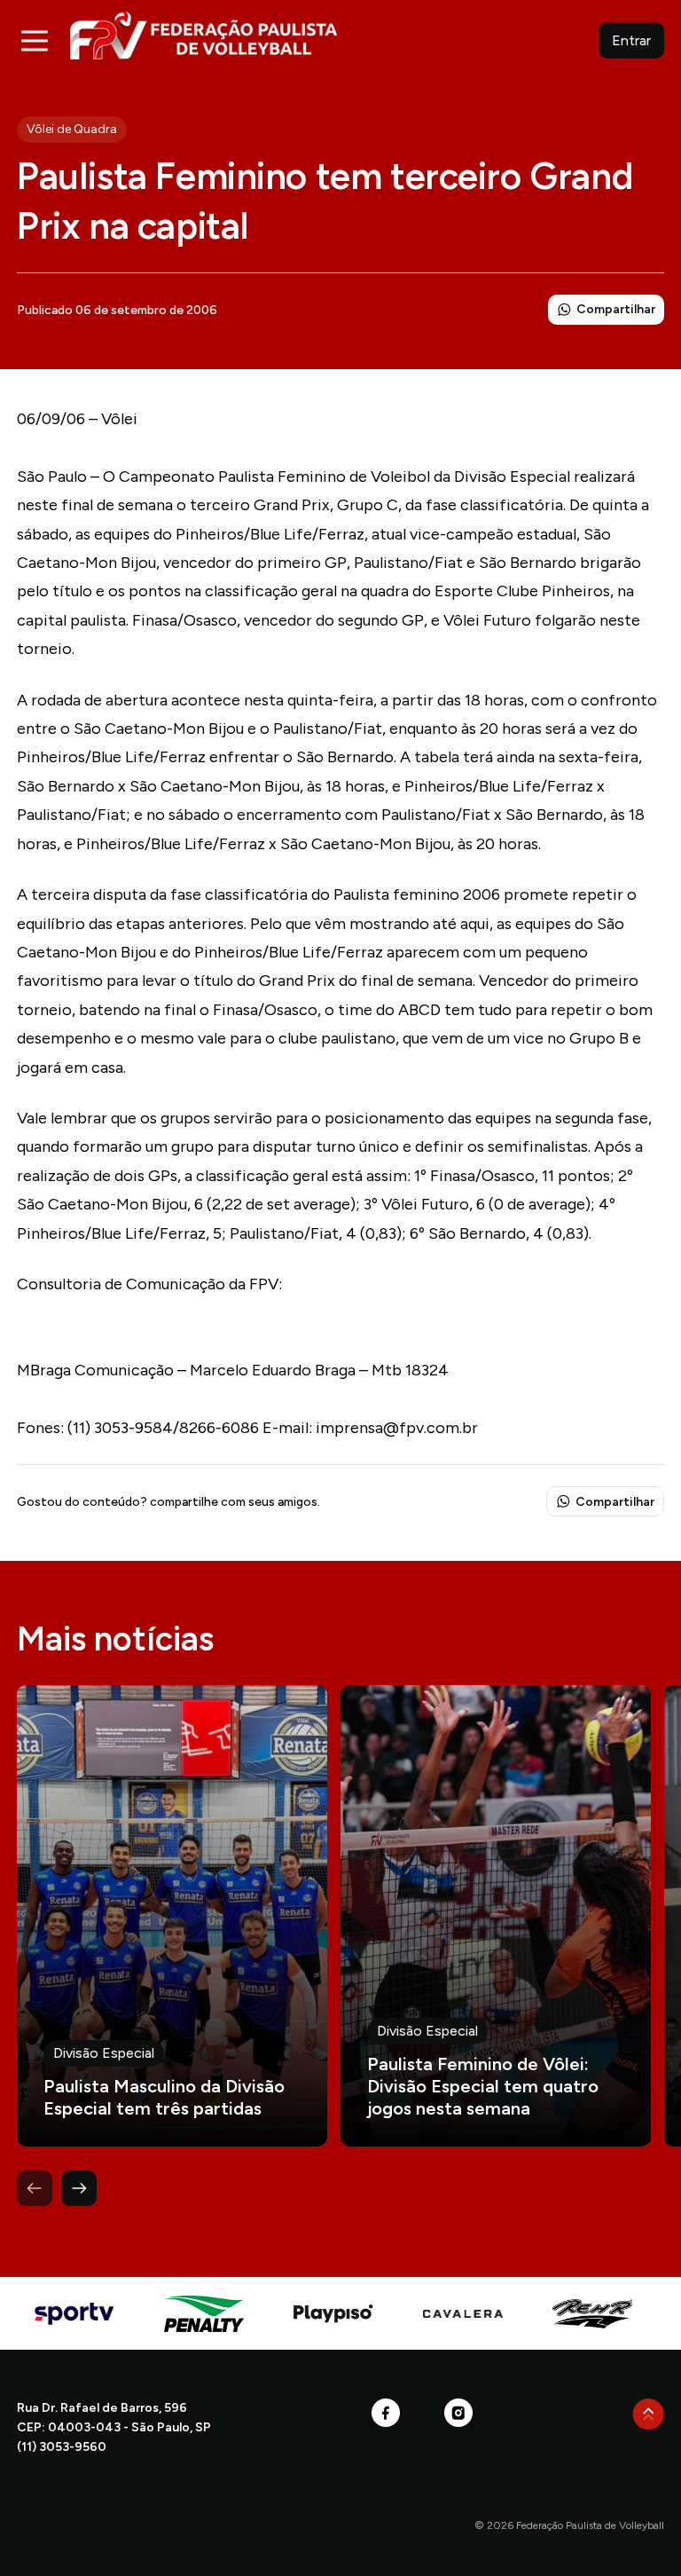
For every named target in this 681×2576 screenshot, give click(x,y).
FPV (204, 35)
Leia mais (172, 1916)
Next (79, 2188)
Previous (35, 2188)
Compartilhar (616, 309)
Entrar (631, 40)
